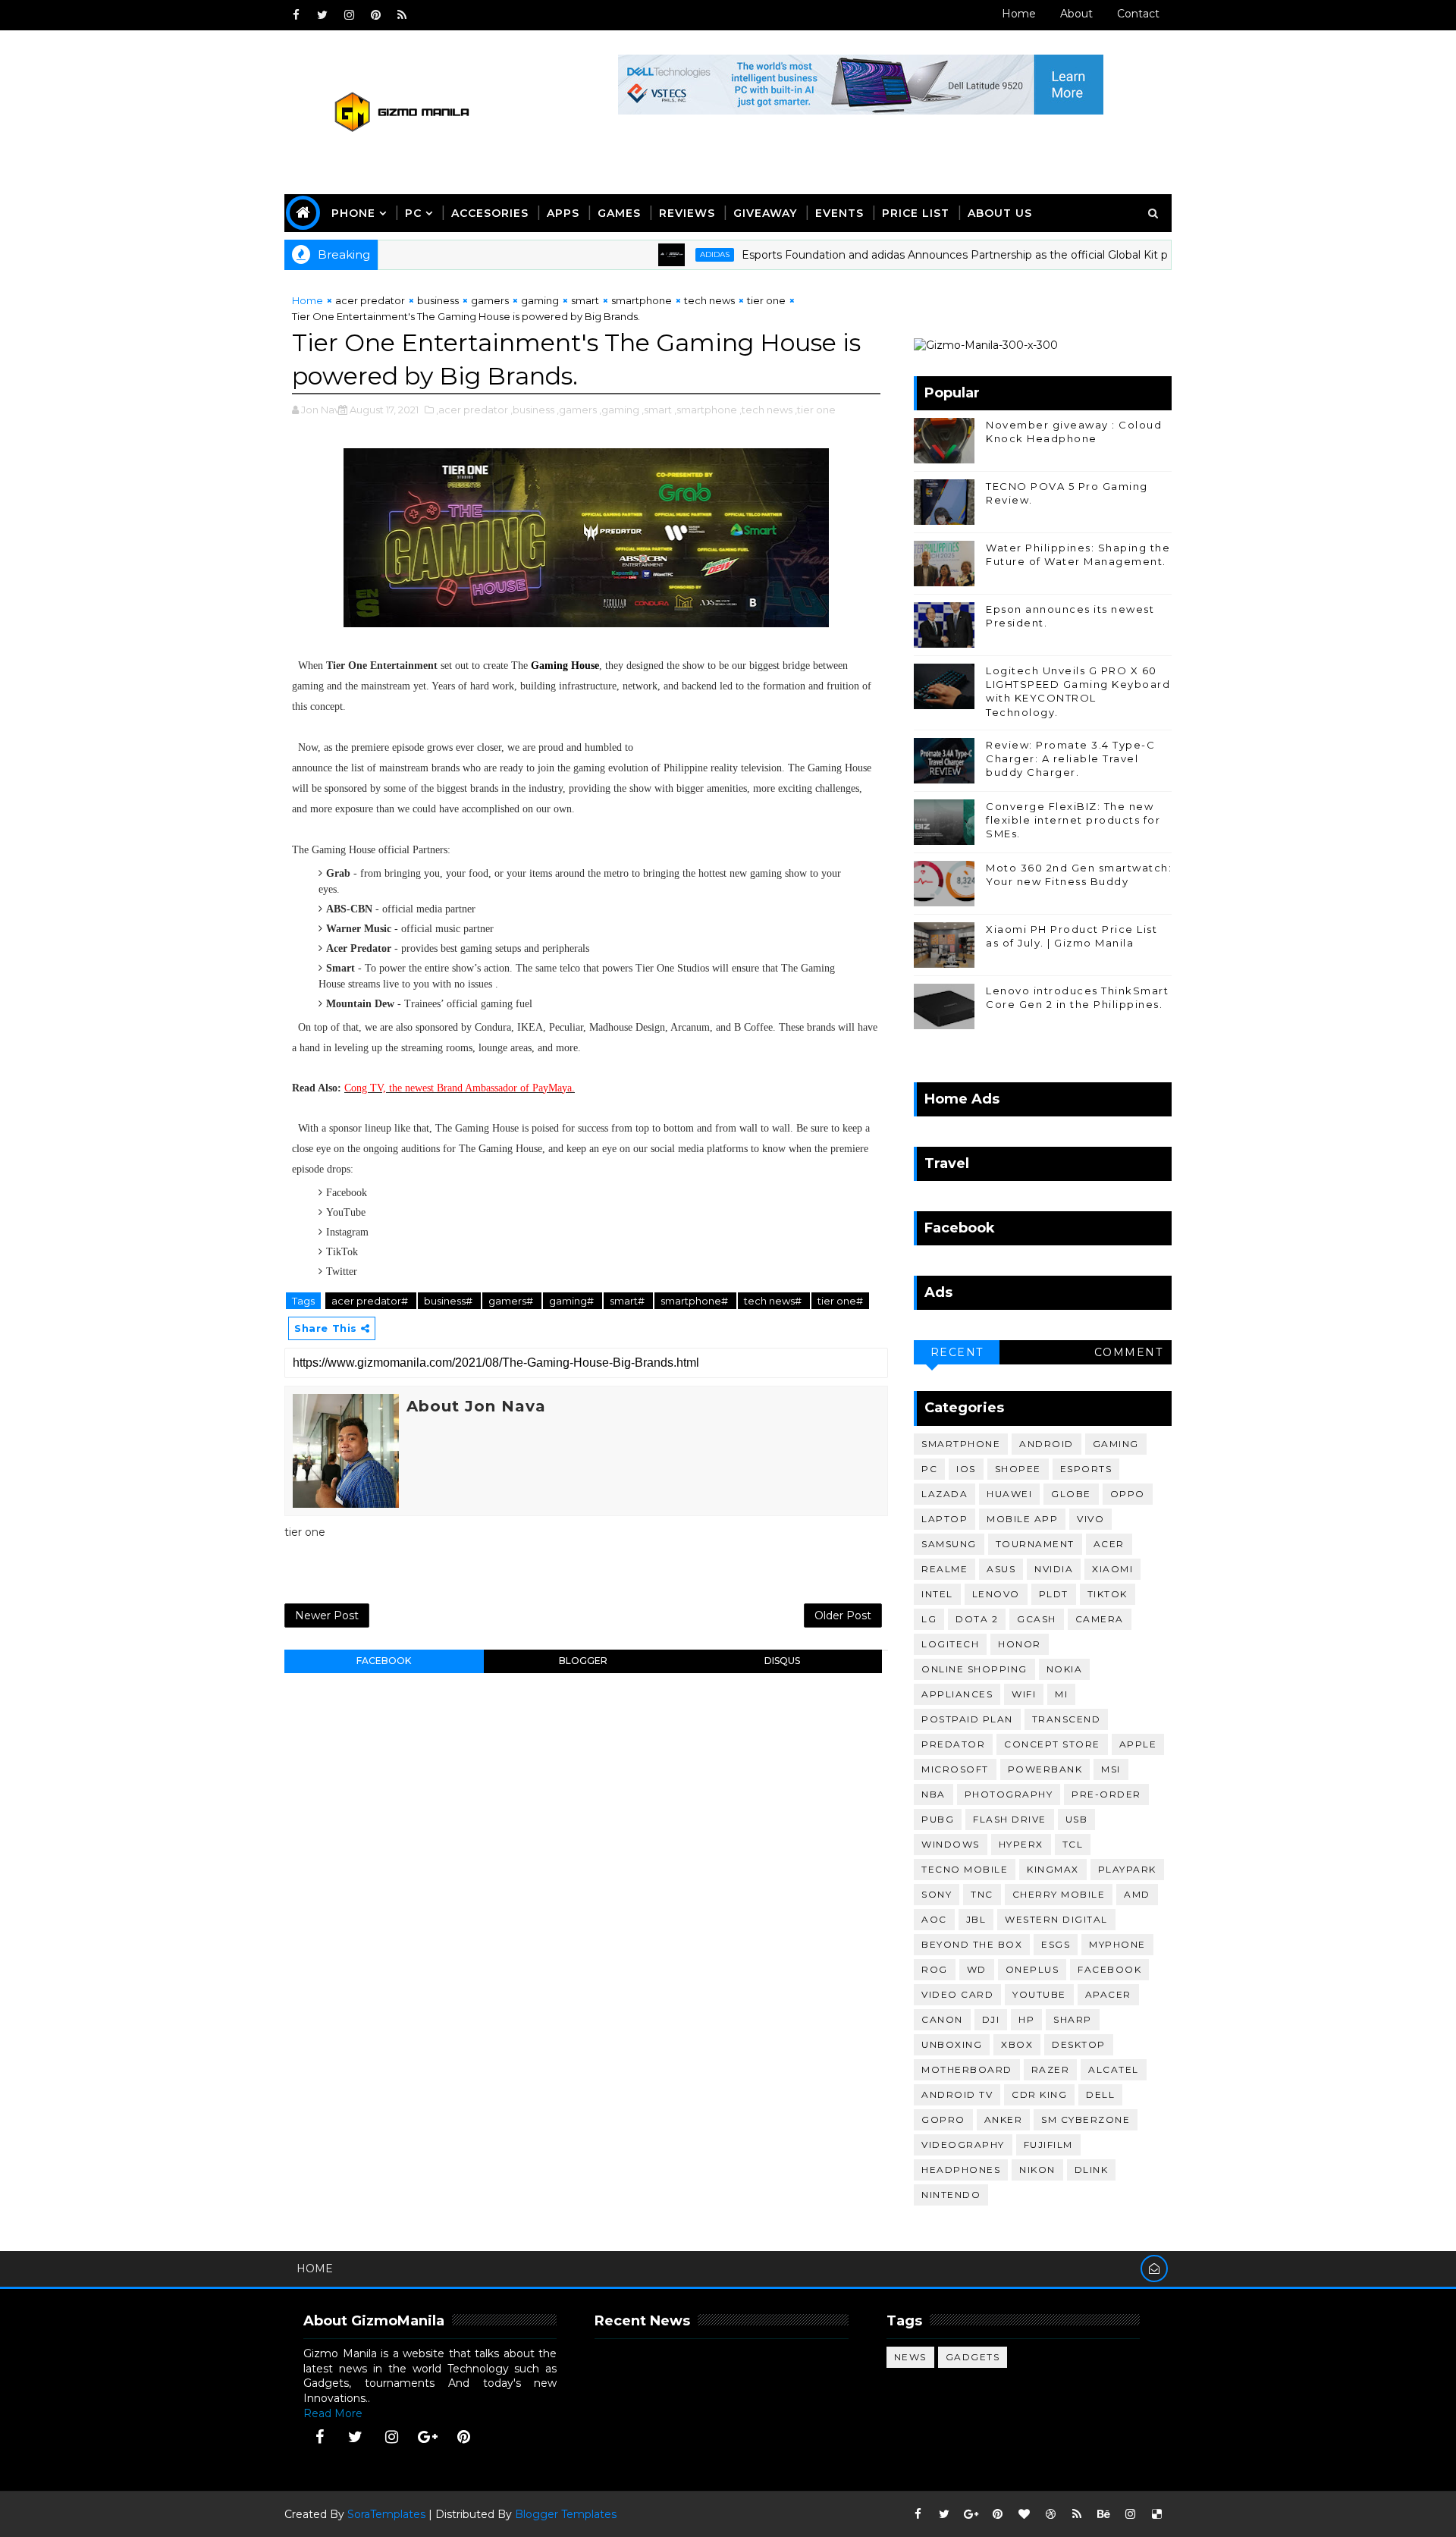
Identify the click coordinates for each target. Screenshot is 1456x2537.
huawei (1009, 1494)
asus (1001, 1569)
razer (1051, 2069)
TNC (982, 1894)
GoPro (943, 2119)
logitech (950, 1644)
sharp (1073, 2019)
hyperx (1021, 1844)
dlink (1092, 2170)
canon (942, 2019)
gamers (490, 300)
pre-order (1106, 1794)
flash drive (1010, 1819)
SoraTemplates (386, 2514)
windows (951, 1844)
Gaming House (565, 666)
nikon (1037, 2170)
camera (1100, 1619)
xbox (1017, 2044)
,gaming (619, 410)
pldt (1054, 1594)
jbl (976, 1919)
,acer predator (472, 410)
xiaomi (1112, 1569)
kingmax (1053, 1869)
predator (953, 1744)
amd (1137, 1894)
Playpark (1127, 1869)
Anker (1004, 2119)
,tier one (815, 410)
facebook (384, 1661)
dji (991, 2019)
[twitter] (322, 15)
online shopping (974, 1669)
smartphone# (695, 1301)
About (1076, 14)
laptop (945, 1519)
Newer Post (327, 1615)
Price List (916, 213)
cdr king (1039, 2094)
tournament (1035, 1544)
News (910, 2357)
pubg (938, 1819)
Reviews (687, 213)
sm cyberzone (1086, 2119)
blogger (583, 1661)
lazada (945, 1494)
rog (935, 1969)
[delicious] (1156, 2514)
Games (619, 213)
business (438, 300)
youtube (1039, 1994)
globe (1071, 1494)
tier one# (840, 1301)
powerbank (1045, 1769)
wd (977, 1969)
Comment (1129, 1352)
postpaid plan (967, 1719)
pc (929, 1469)
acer (1109, 1544)
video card (957, 1994)
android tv (957, 2094)
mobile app (1022, 1519)
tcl (1073, 1844)
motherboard (967, 2069)
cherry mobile (1059, 1894)
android (1046, 1444)
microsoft (955, 1769)
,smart (657, 410)
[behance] (1103, 2514)
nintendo (951, 2195)
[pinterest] (375, 15)
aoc (934, 1919)
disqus (782, 1661)
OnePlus (1032, 1969)
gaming (540, 300)
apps (563, 213)
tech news (709, 300)
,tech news (766, 410)
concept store (1052, 1744)
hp (1026, 2019)
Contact (1138, 14)
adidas (659, 254)
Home (1019, 14)
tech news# (774, 1301)
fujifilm (1048, 2145)
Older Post (843, 1615)
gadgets (973, 2357)
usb (1077, 1819)
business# (449, 1301)
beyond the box (972, 1944)
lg (929, 1619)
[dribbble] (1050, 2514)
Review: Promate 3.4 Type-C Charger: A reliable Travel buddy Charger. (1070, 758)
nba (934, 1794)
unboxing (952, 2044)
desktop (1079, 2044)
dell (1100, 2094)
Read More (333, 2413)
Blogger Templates (566, 2514)
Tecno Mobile (965, 1869)
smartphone (642, 300)
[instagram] (349, 15)
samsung (949, 1544)
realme (945, 1569)
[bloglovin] (1024, 2514)
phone (353, 213)
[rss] (402, 15)
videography (963, 2145)
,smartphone (706, 410)
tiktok (1108, 1594)
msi (1111, 1769)
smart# (628, 1301)
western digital (1056, 1919)
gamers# (512, 1301)
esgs (1056, 1944)
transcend (1067, 1719)
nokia (1065, 1669)
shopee (1018, 1469)
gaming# (573, 1301)
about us (1000, 213)
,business (532, 410)
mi (1061, 1694)
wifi (1024, 1694)
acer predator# (371, 1301)
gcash (1037, 1619)
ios (966, 1469)
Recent (957, 1352)
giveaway (765, 213)
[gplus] (428, 2437)
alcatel (1114, 2069)
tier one (766, 300)
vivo (1090, 1519)
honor (1020, 1644)
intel (937, 1594)
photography (1009, 1794)
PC (413, 213)
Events (839, 213)
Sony (937, 1894)
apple (1138, 1744)
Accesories (490, 213)
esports (1086, 1469)
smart (585, 300)
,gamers (577, 410)
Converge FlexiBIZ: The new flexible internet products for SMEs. (1073, 820)
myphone (1117, 1944)
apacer (1108, 1994)
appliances (957, 1694)
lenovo (996, 1594)
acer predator (370, 300)
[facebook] (296, 15)
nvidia (1054, 1569)
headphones (961, 2170)
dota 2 (977, 1619)
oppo (1128, 1494)
